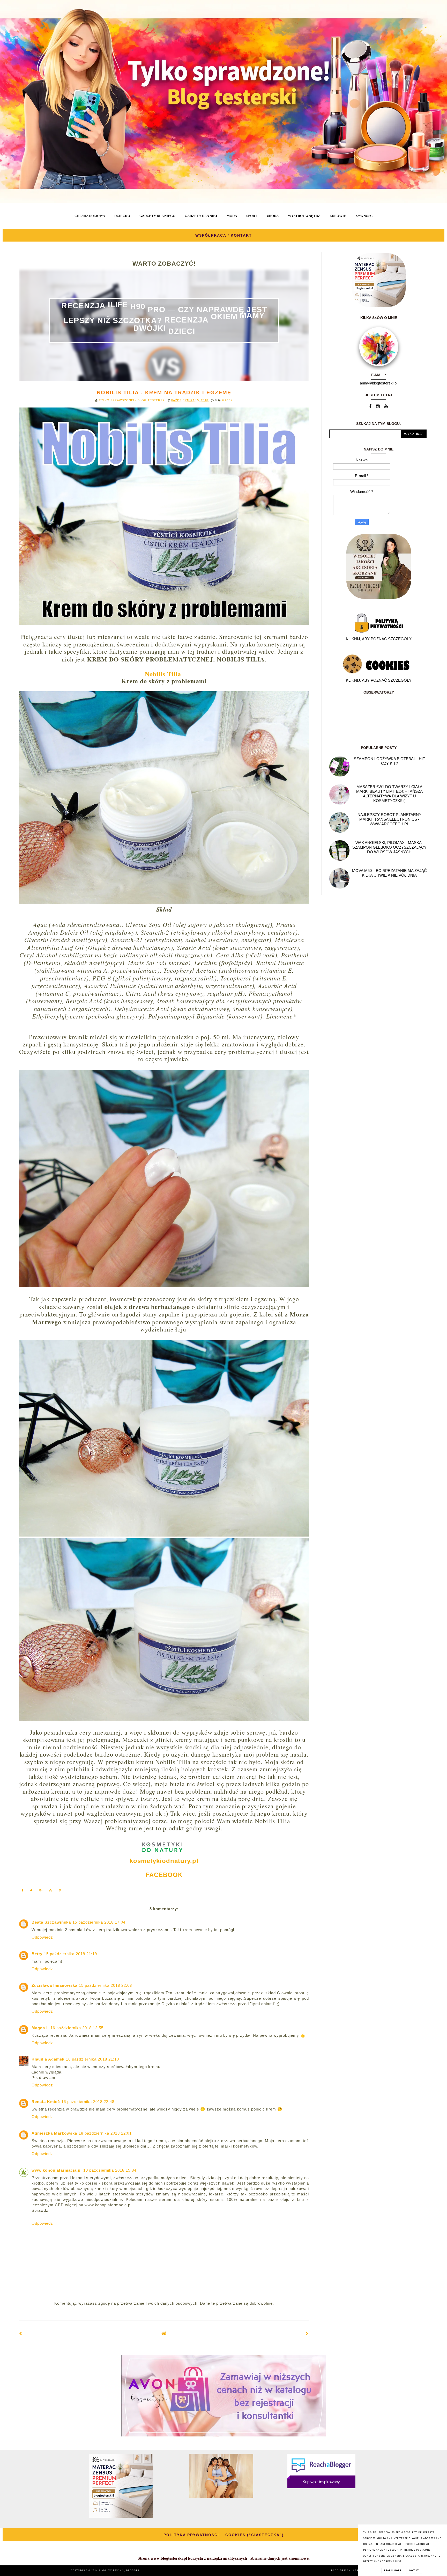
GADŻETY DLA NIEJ (201, 216)
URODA (273, 216)
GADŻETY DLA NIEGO (157, 216)
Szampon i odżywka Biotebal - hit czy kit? (389, 761)
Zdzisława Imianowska (54, 1985)
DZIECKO (122, 216)
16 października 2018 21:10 (92, 2059)
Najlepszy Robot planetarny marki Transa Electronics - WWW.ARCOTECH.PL (389, 819)
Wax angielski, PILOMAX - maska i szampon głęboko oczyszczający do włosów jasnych (389, 847)
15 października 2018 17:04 (99, 1922)
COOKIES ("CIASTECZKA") (255, 2535)
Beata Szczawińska (51, 1922)
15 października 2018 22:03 (105, 1985)
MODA (232, 216)
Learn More (393, 2571)
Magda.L (40, 2028)
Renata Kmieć (46, 2102)
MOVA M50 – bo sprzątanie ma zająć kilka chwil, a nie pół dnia (389, 873)
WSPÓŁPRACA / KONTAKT (224, 235)
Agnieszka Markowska (54, 2133)
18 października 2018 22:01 (105, 2133)
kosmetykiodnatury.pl (164, 1861)
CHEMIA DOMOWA (90, 216)
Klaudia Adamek (48, 2059)
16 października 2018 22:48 (88, 2102)
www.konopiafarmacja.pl (57, 2170)
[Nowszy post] (21, 2334)
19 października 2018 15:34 (110, 2170)
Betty (37, 1954)
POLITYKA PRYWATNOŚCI (191, 2535)
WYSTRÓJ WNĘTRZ (304, 216)
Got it (414, 2571)
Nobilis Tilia (163, 674)
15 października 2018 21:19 (70, 1954)
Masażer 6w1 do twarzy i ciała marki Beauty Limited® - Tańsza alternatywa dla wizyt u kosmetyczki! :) (389, 794)
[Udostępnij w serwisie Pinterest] (60, 1891)
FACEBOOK (164, 1875)
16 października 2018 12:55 (77, 2028)
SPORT (252, 216)
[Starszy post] (307, 2334)
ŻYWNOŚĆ (364, 216)
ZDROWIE (338, 216)
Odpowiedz (42, 1937)
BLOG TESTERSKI (111, 2570)
